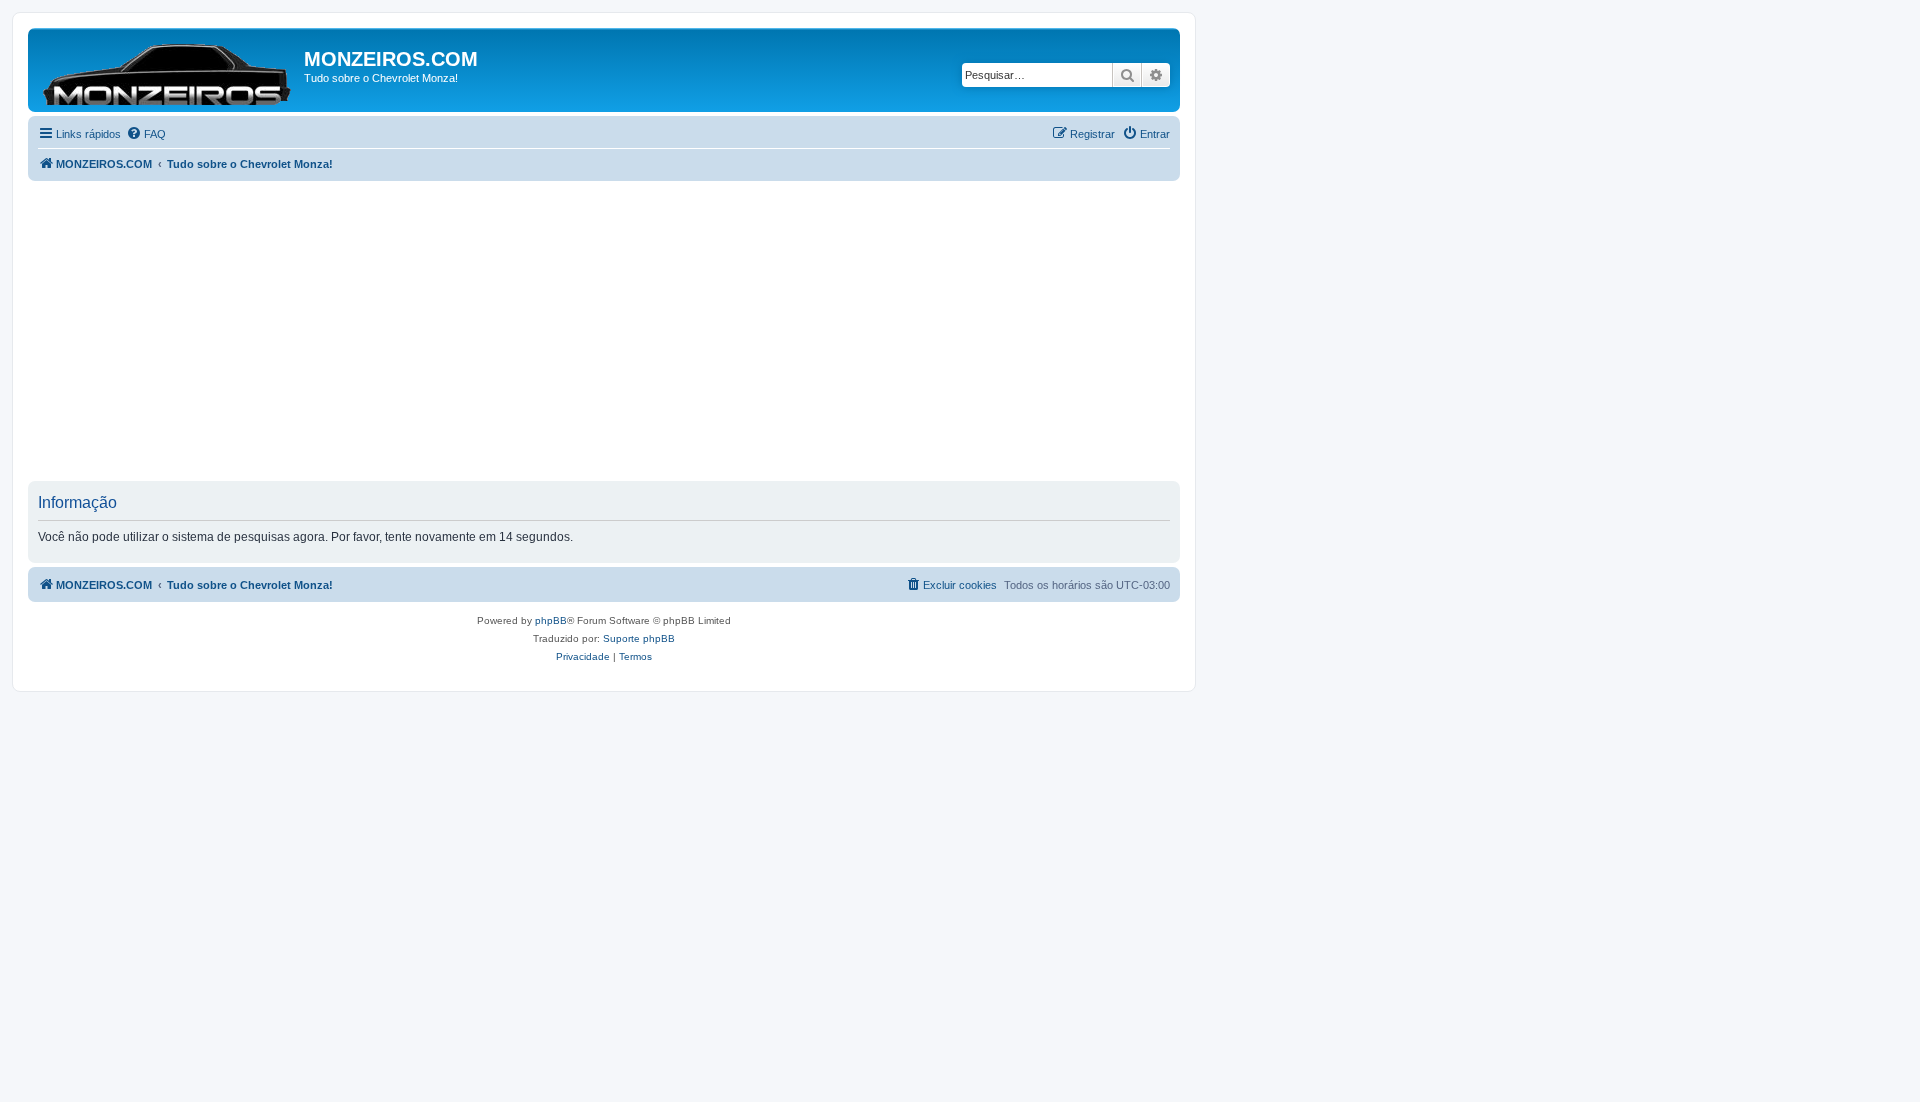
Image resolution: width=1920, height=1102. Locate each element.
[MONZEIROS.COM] (168, 70)
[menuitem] (146, 134)
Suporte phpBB (639, 638)
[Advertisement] (628, 331)
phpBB (551, 620)
